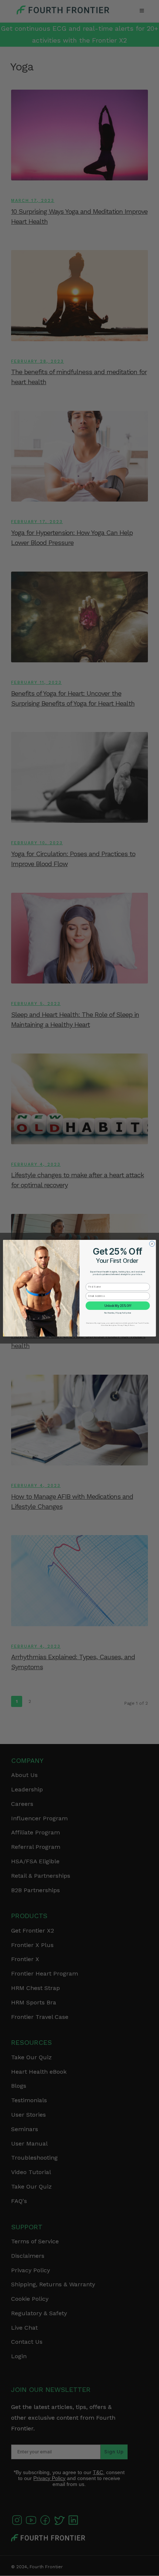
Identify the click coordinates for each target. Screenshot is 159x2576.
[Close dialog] (152, 1244)
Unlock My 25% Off (118, 1305)
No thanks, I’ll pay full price (118, 1313)
